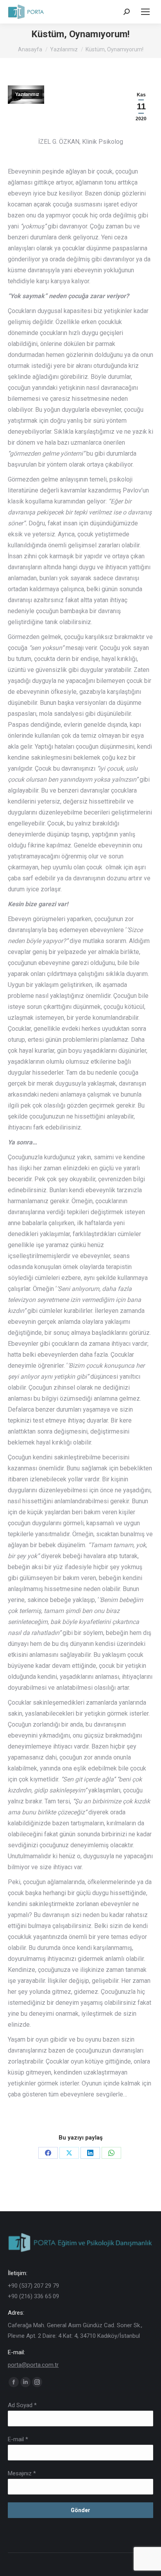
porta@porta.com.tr (33, 2365)
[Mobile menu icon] (145, 12)
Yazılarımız (27, 94)
